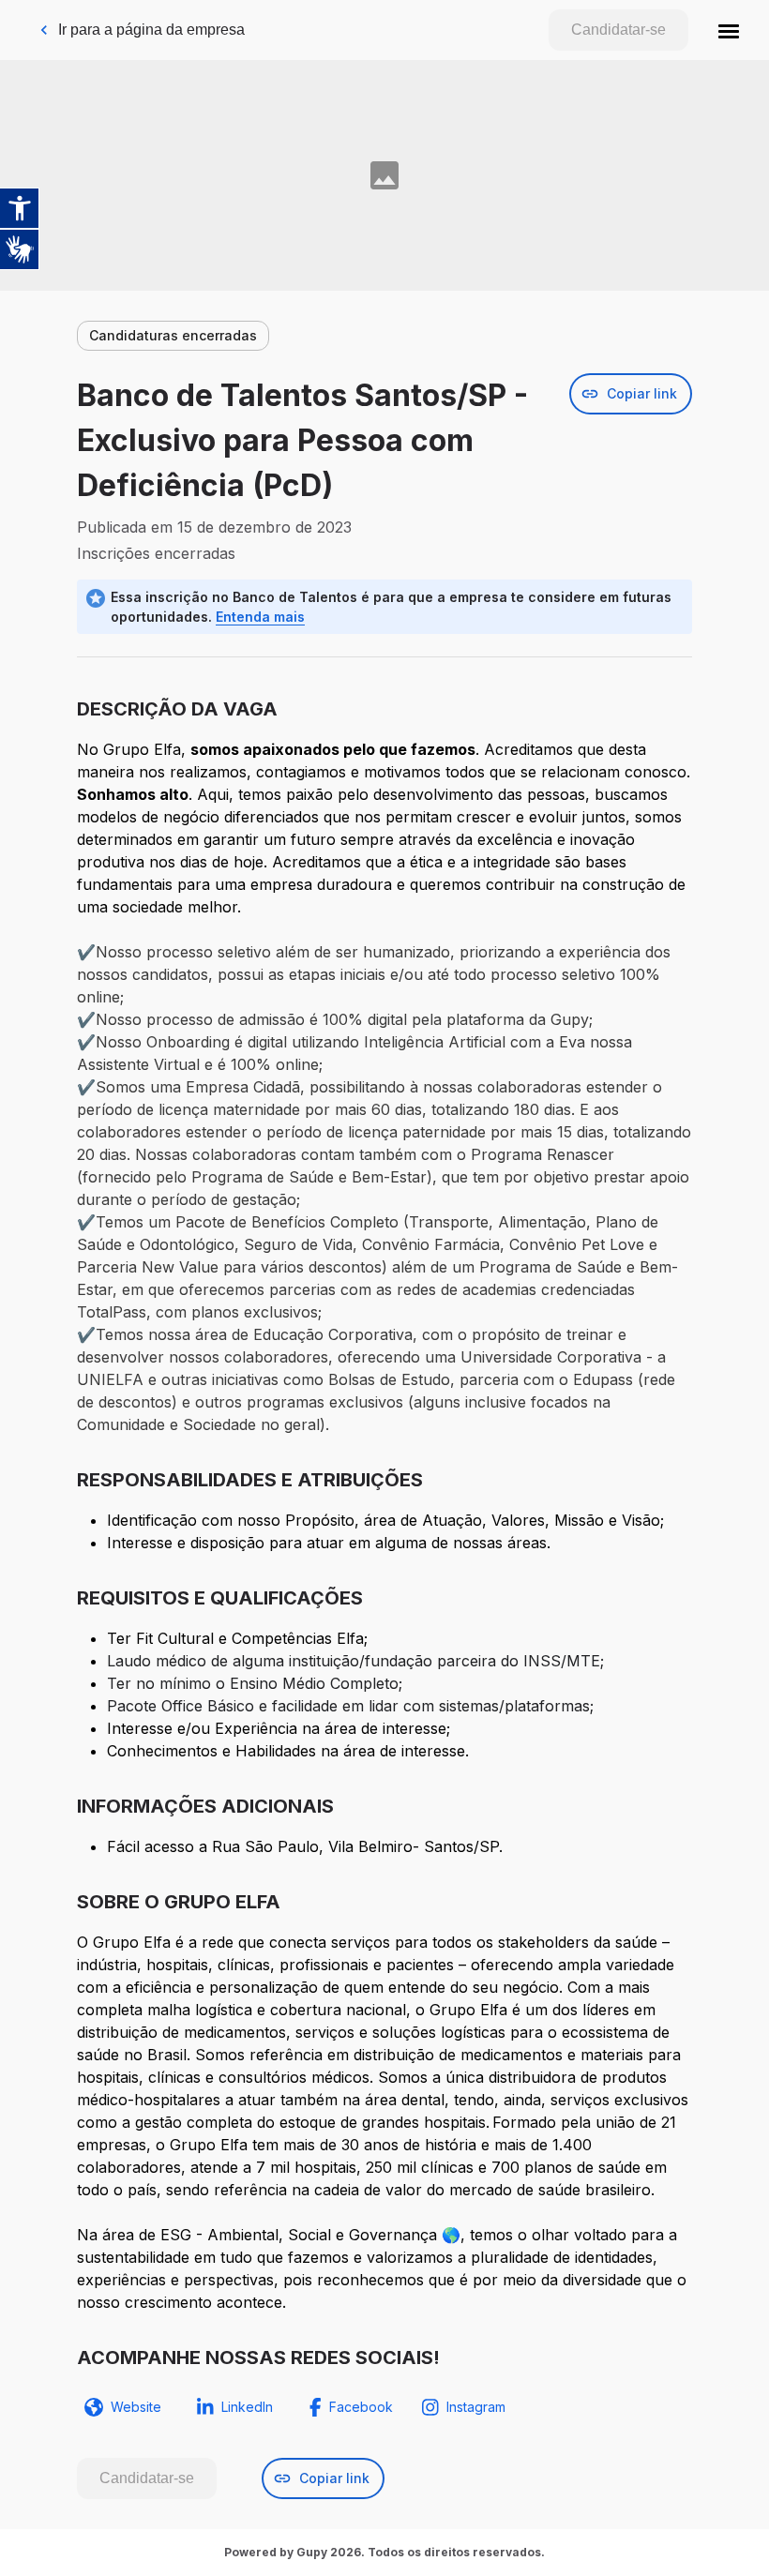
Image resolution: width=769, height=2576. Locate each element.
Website (136, 2407)
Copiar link (642, 393)
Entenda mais (260, 617)
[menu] (729, 30)
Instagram (476, 2407)
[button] (729, 30)
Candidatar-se (618, 30)
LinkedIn (247, 2407)
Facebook (361, 2407)
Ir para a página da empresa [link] (151, 30)
